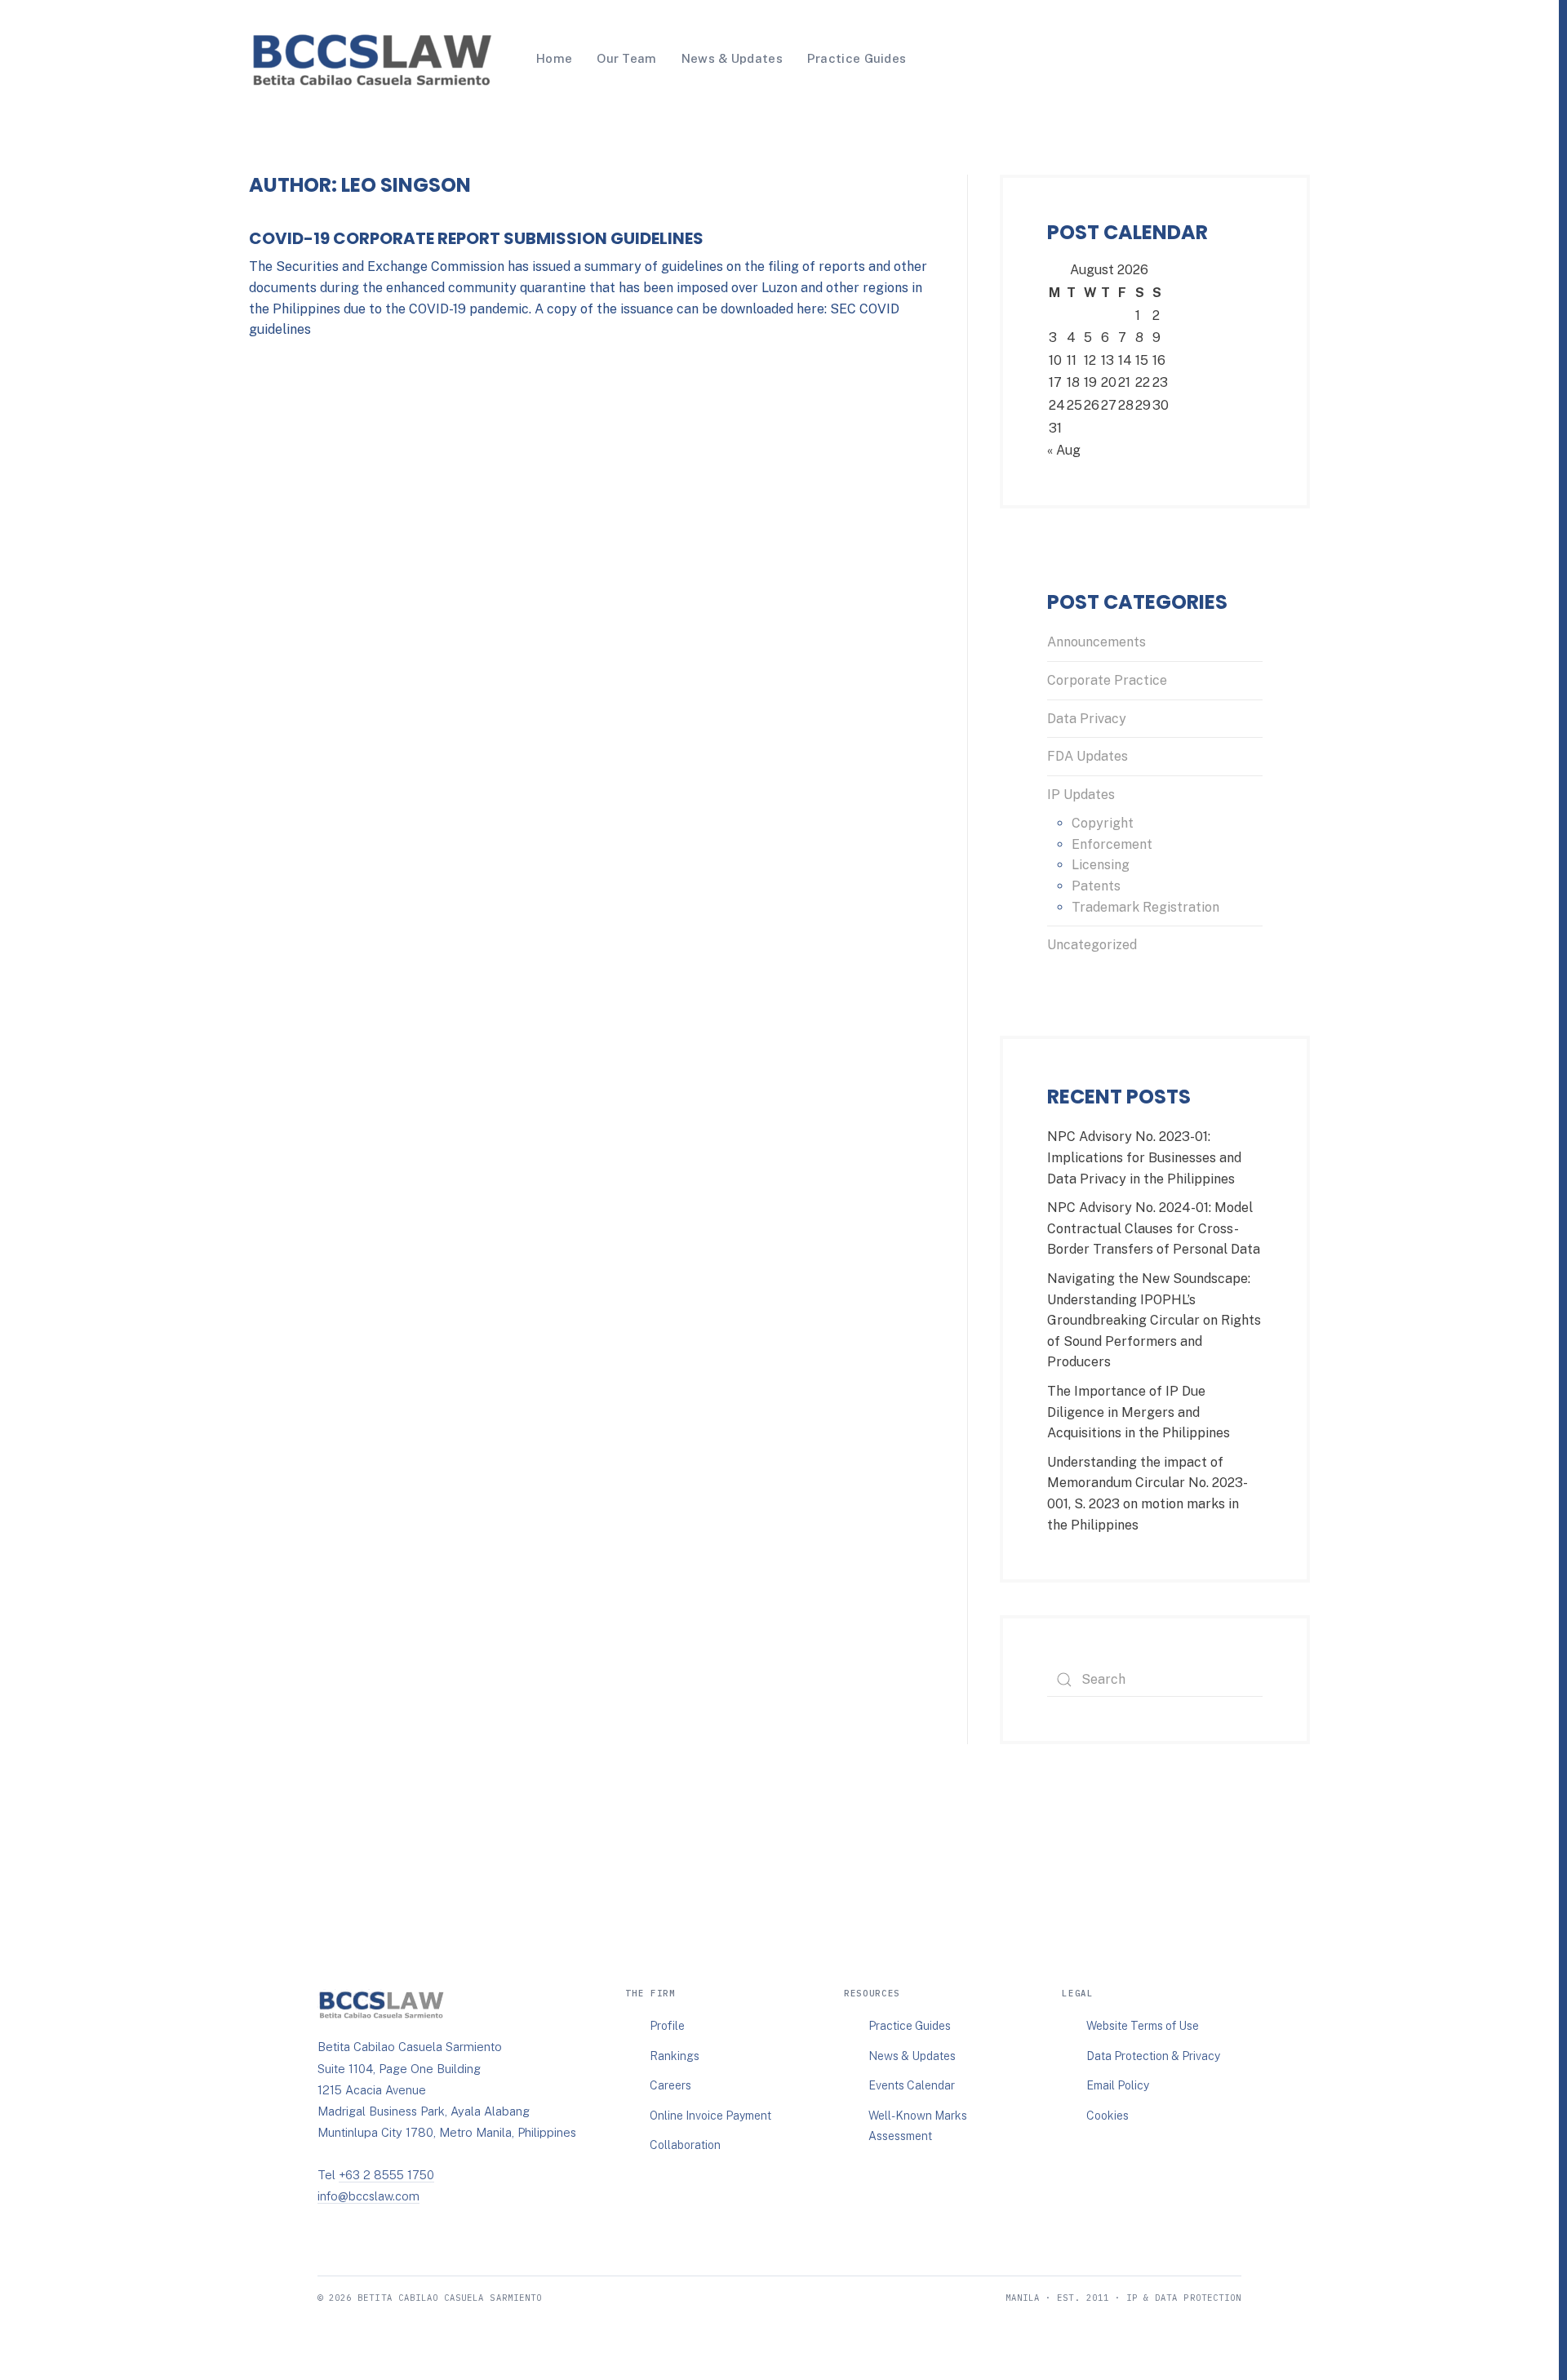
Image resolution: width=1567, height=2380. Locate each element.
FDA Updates (1088, 756)
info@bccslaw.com (368, 2196)
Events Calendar (912, 2085)
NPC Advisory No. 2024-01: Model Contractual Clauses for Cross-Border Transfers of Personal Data (1154, 1228)
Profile (667, 2026)
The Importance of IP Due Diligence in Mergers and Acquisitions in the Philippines (1139, 1412)
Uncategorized (1092, 945)
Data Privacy (1087, 719)
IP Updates (1081, 795)
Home (554, 58)
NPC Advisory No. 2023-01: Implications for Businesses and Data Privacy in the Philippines (1144, 1157)
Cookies (1108, 2116)
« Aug (1064, 450)
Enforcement (1112, 844)
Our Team (626, 58)
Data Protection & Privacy (1153, 2056)
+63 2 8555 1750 (386, 2175)
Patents (1096, 886)
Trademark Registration (1145, 907)
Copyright (1103, 823)
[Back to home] (371, 59)
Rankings (675, 2056)
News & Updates (732, 58)
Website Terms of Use (1143, 2026)
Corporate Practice (1107, 680)
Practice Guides (857, 58)
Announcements (1096, 642)
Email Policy (1118, 2085)
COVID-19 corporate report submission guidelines (476, 238)
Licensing (1101, 865)
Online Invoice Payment (710, 2116)
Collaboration (685, 2145)
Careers (670, 2085)
